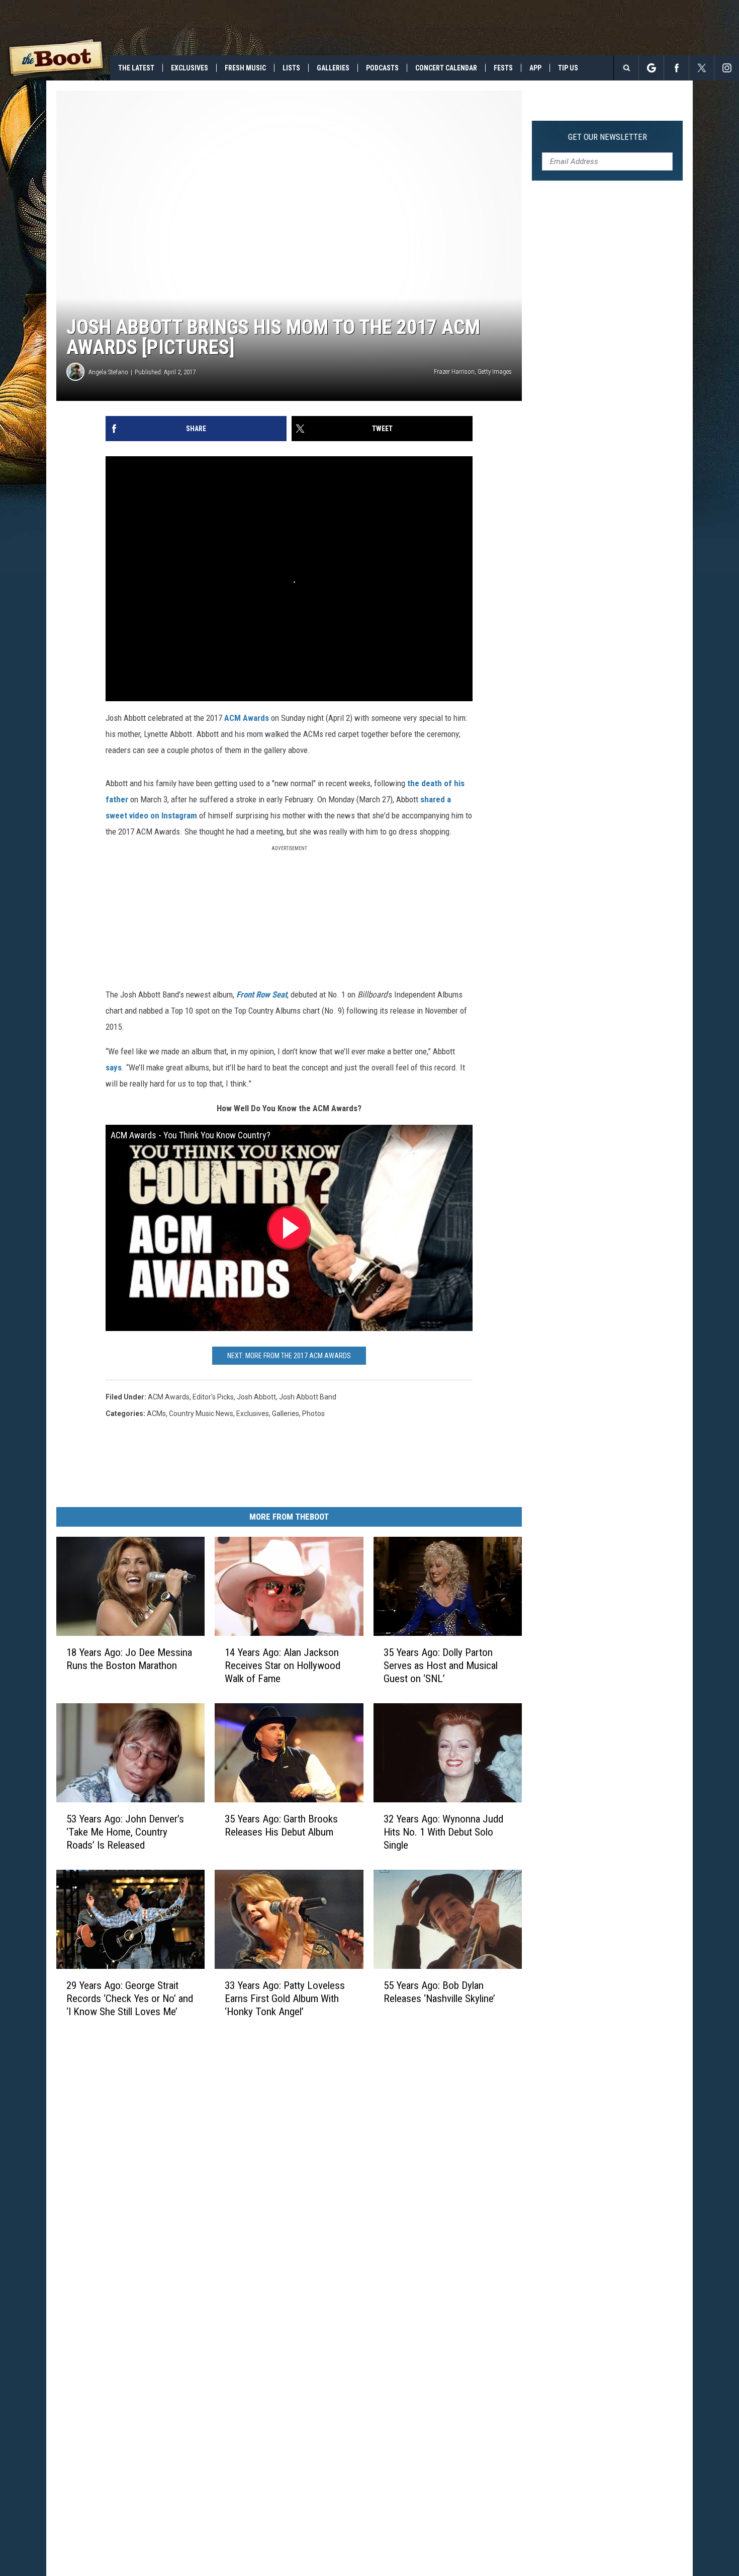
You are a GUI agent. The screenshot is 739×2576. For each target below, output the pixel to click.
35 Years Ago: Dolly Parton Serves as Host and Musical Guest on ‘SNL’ (441, 1666)
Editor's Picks (213, 1397)
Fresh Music (245, 68)
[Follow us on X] (702, 68)
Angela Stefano (108, 372)
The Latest (136, 68)
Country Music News (201, 1414)
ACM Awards (247, 718)
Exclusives (190, 68)
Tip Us (568, 68)
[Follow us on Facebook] (676, 68)
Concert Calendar (446, 68)
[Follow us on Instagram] (727, 68)
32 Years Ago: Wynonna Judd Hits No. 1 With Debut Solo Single (443, 1832)
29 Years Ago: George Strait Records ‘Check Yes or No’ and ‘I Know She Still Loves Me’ (130, 1998)
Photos (313, 1414)
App (535, 68)
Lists (291, 68)
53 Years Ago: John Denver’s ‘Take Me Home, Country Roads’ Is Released (125, 1832)
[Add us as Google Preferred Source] (651, 68)
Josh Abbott (256, 1397)
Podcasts (382, 68)
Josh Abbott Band (308, 1397)
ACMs (156, 1414)
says (114, 1067)
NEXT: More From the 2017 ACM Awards (289, 1356)
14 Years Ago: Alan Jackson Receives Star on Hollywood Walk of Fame (283, 1666)
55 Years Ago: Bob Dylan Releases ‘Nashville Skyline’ (439, 1991)
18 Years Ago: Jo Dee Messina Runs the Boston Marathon (129, 1659)
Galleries (333, 68)
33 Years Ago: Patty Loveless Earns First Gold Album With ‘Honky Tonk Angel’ (285, 1998)
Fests (503, 68)
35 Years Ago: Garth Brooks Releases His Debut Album (281, 1825)
